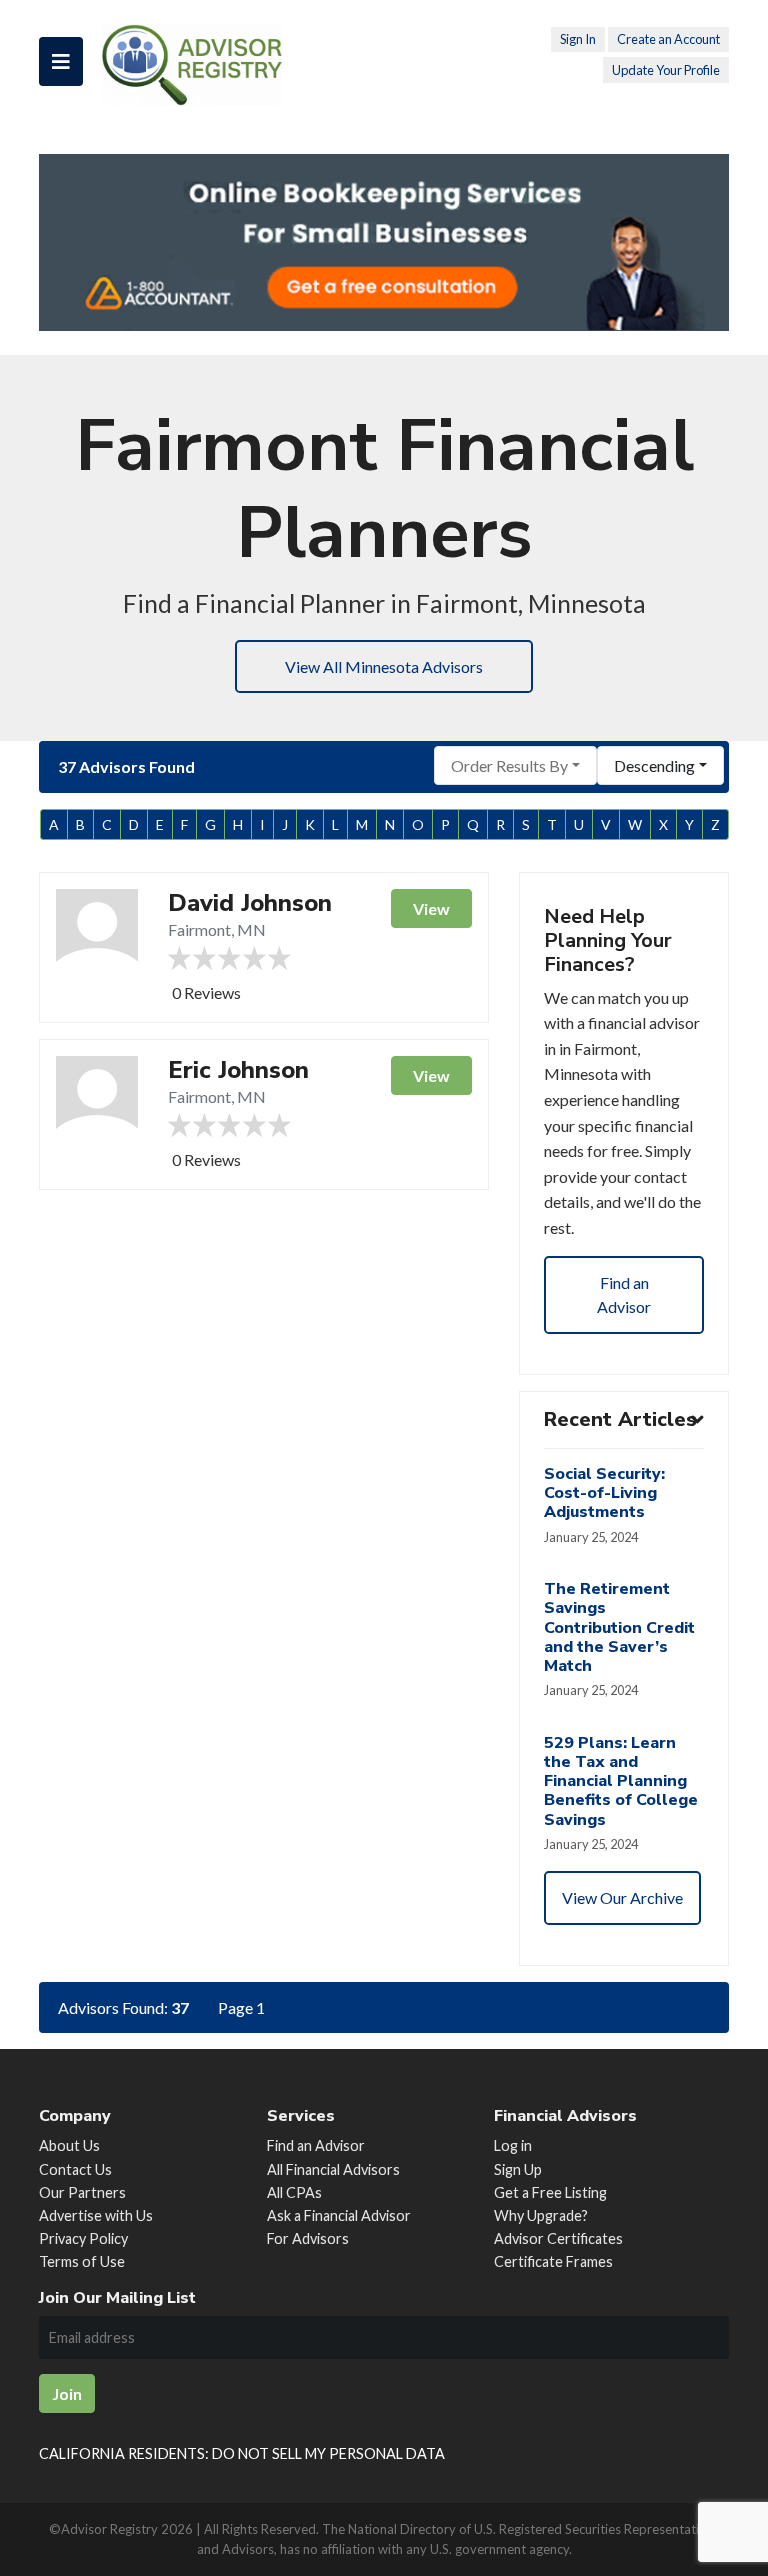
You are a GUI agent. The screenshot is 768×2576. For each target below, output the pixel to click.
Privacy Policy (83, 2238)
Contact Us (75, 2169)
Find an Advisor (624, 1294)
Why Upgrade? (541, 2215)
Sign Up (518, 2169)
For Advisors (308, 2238)
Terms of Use (82, 2261)
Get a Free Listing (550, 2192)
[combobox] (515, 765)
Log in (513, 2145)
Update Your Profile (666, 70)
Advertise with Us (96, 2215)
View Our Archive (622, 1897)
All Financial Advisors (333, 2169)
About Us (69, 2145)
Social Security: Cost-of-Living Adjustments (604, 1493)
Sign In (578, 39)
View (431, 908)
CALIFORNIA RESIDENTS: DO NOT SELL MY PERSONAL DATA (242, 2453)
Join (67, 2393)
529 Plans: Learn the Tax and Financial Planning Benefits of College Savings (621, 1781)
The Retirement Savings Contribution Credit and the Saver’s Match (619, 1627)
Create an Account (668, 39)
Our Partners (82, 2192)
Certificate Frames (553, 2261)
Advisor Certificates (558, 2238)
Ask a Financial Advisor (339, 2215)
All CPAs (294, 2192)
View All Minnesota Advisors (384, 666)
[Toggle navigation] (61, 61)
